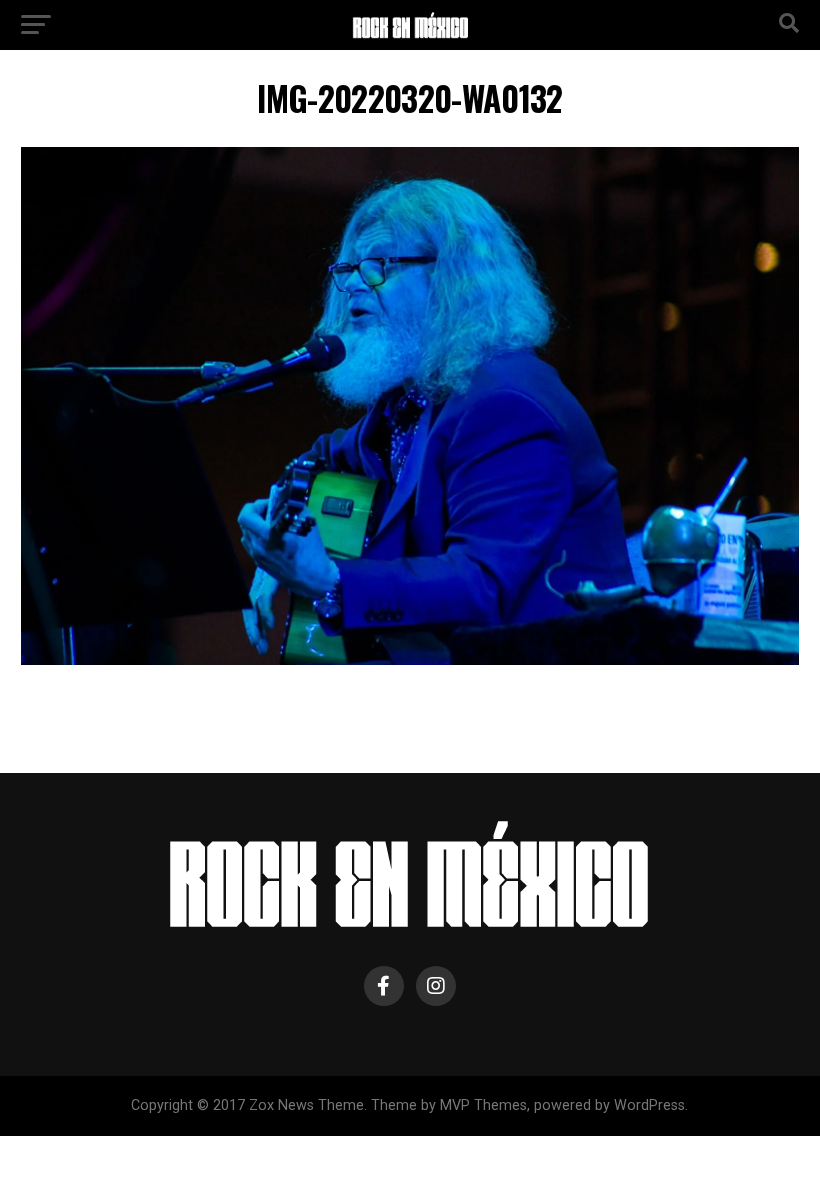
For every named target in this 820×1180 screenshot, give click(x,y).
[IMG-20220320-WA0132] (409, 659)
